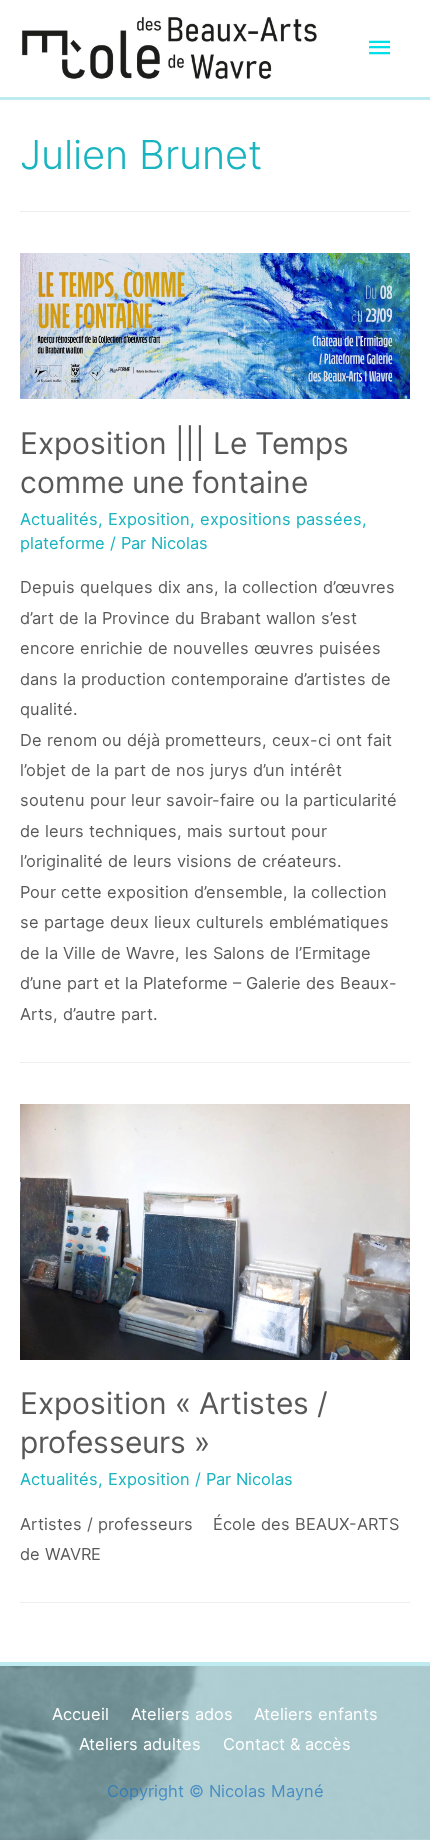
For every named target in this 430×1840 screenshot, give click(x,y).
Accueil (80, 1714)
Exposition (149, 519)
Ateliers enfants (316, 1714)
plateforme (62, 543)
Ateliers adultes (140, 1744)
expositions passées (281, 519)
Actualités (59, 519)
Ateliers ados (182, 1714)
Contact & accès (287, 1744)
